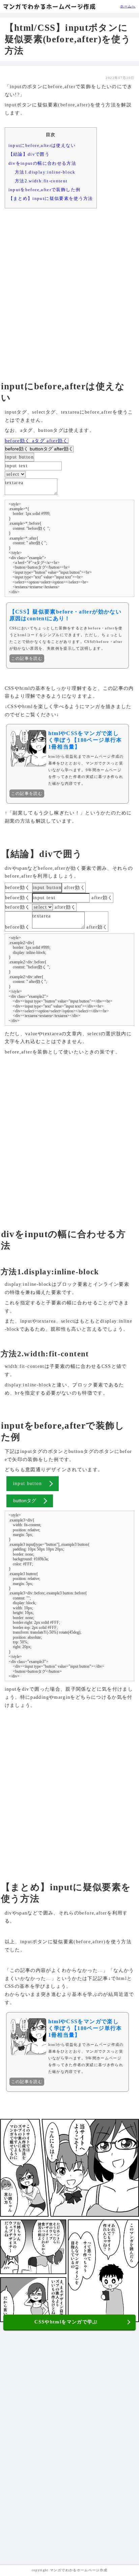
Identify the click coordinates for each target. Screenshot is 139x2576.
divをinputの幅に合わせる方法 (42, 163)
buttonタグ (41, 449)
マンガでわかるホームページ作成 (49, 7)
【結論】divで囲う (29, 154)
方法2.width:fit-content (41, 181)
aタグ (38, 441)
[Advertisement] (69, 288)
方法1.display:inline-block (45, 172)
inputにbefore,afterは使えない (42, 145)
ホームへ (128, 6)
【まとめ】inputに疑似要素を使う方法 (51, 198)
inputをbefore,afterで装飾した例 (45, 190)
